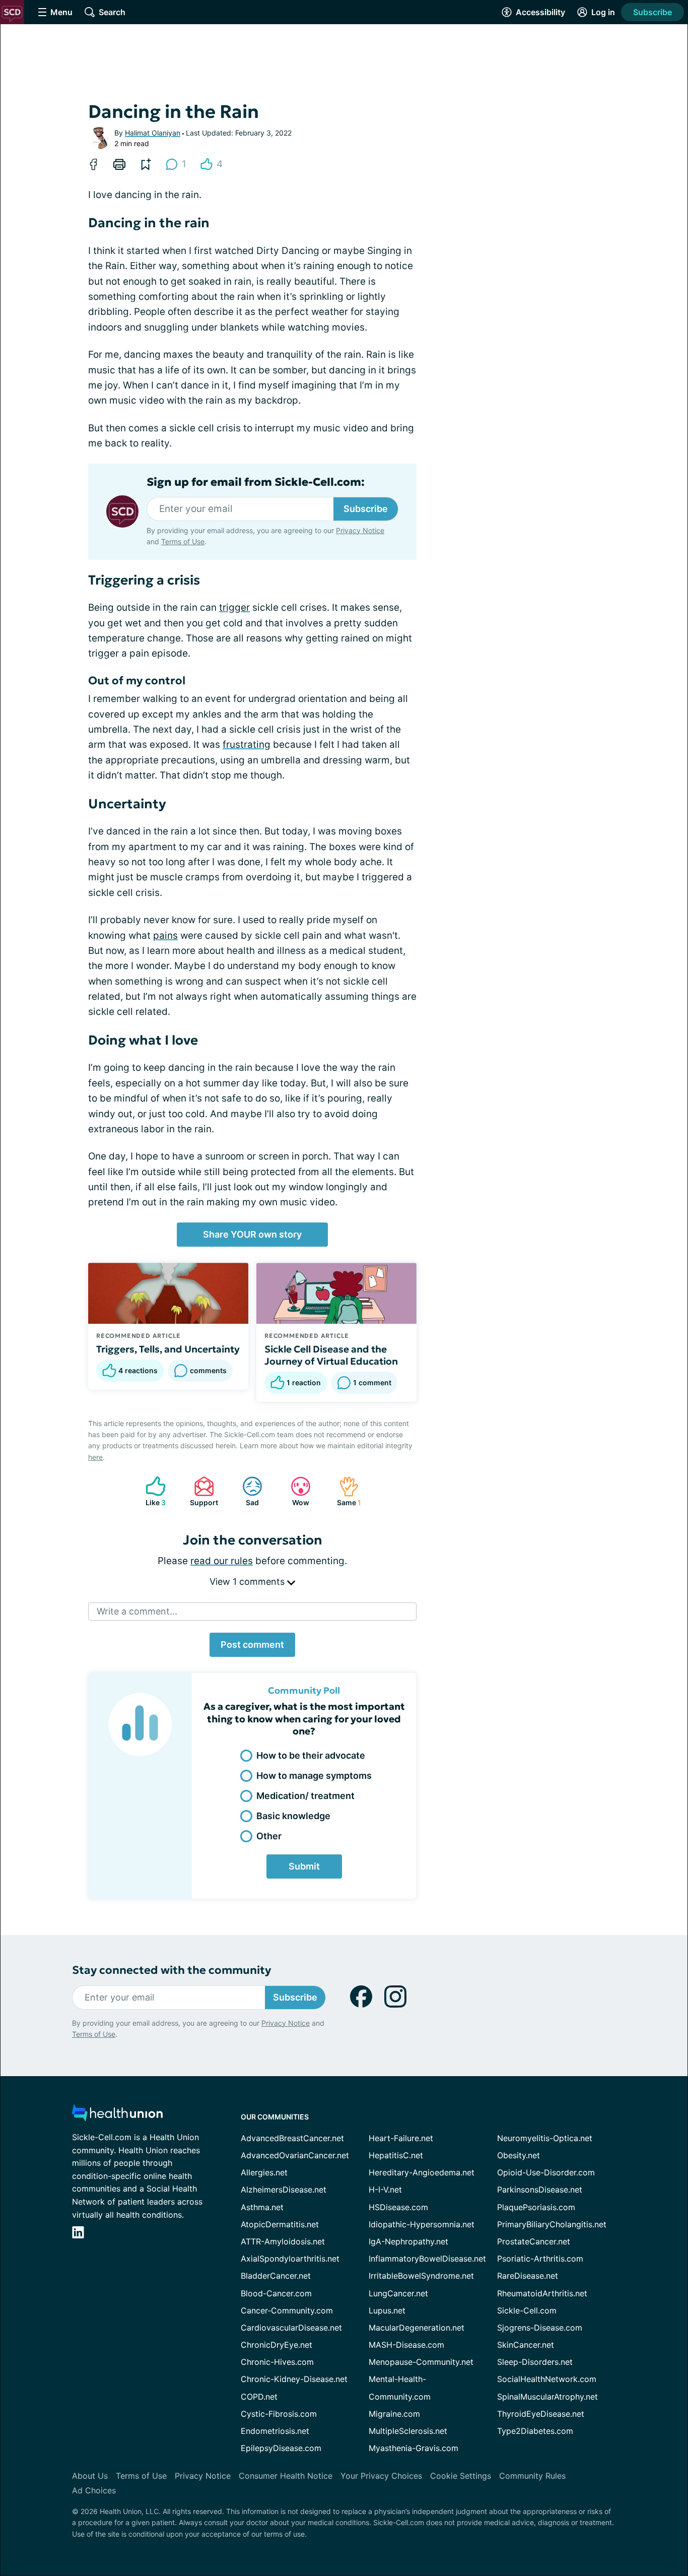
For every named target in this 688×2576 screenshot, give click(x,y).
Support (201, 1491)
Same (345, 1491)
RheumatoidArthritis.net (542, 2293)
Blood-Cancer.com (276, 2293)
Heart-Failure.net (401, 2138)
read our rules (222, 1561)
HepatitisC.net (396, 2155)
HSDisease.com (398, 2207)
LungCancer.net (398, 2293)
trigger (234, 607)
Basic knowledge (293, 1816)
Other (269, 1836)
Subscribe (652, 12)
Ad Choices (94, 2490)
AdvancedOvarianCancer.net (295, 2155)
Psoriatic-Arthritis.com (540, 2259)
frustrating (247, 745)
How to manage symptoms (314, 1776)
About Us (90, 2476)
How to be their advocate (311, 1755)
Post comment (252, 1645)
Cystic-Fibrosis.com (279, 2414)
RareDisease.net (528, 2276)
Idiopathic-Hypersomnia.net (422, 2224)
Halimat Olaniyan (153, 133)
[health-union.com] (117, 2116)
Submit (304, 1866)
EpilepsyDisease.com (281, 2448)
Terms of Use (183, 541)
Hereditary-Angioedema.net (422, 2172)
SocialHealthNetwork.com (547, 2379)
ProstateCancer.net (534, 2241)
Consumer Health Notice (286, 2476)
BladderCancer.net (276, 2276)
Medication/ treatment (305, 1796)
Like (151, 1491)
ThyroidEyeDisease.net (541, 2414)
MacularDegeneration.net (417, 2328)
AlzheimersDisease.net (284, 2189)
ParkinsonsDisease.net (540, 2189)
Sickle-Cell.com (527, 2310)
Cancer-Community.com (287, 2310)
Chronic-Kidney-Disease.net (294, 2379)
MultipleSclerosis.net (408, 2431)
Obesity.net (519, 2155)
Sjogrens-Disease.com (540, 2328)
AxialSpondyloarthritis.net (290, 2259)
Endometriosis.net (275, 2431)
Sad (246, 1491)
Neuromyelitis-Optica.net (545, 2138)
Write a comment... (137, 1611)
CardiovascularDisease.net (291, 2328)
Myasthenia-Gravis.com (414, 2448)
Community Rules (532, 2476)
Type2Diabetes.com (535, 2431)
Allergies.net (264, 2172)
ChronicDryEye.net (277, 2345)
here (95, 1457)
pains (165, 936)
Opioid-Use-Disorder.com (546, 2172)
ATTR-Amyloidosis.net (283, 2241)
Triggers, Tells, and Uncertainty (168, 1349)
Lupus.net (387, 2310)
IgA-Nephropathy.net (408, 2241)
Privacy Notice (360, 530)
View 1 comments (248, 1582)
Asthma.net (262, 2207)
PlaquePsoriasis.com (536, 2207)
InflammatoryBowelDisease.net (427, 2259)
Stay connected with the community (171, 1970)
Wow (295, 1491)
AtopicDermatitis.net (280, 2224)
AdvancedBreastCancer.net (292, 2138)
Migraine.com (394, 2414)
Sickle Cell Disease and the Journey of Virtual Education (331, 1355)
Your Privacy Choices (381, 2476)
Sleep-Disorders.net (535, 2362)
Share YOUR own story (252, 1234)
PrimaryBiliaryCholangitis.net (552, 2224)
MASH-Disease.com (406, 2345)
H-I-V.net (385, 2189)
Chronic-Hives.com (277, 2362)
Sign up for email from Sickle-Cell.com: (256, 482)
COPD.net (259, 2397)
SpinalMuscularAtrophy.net (547, 2397)
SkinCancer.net (526, 2345)
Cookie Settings (461, 2476)
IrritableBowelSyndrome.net (421, 2276)
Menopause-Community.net (421, 2362)
